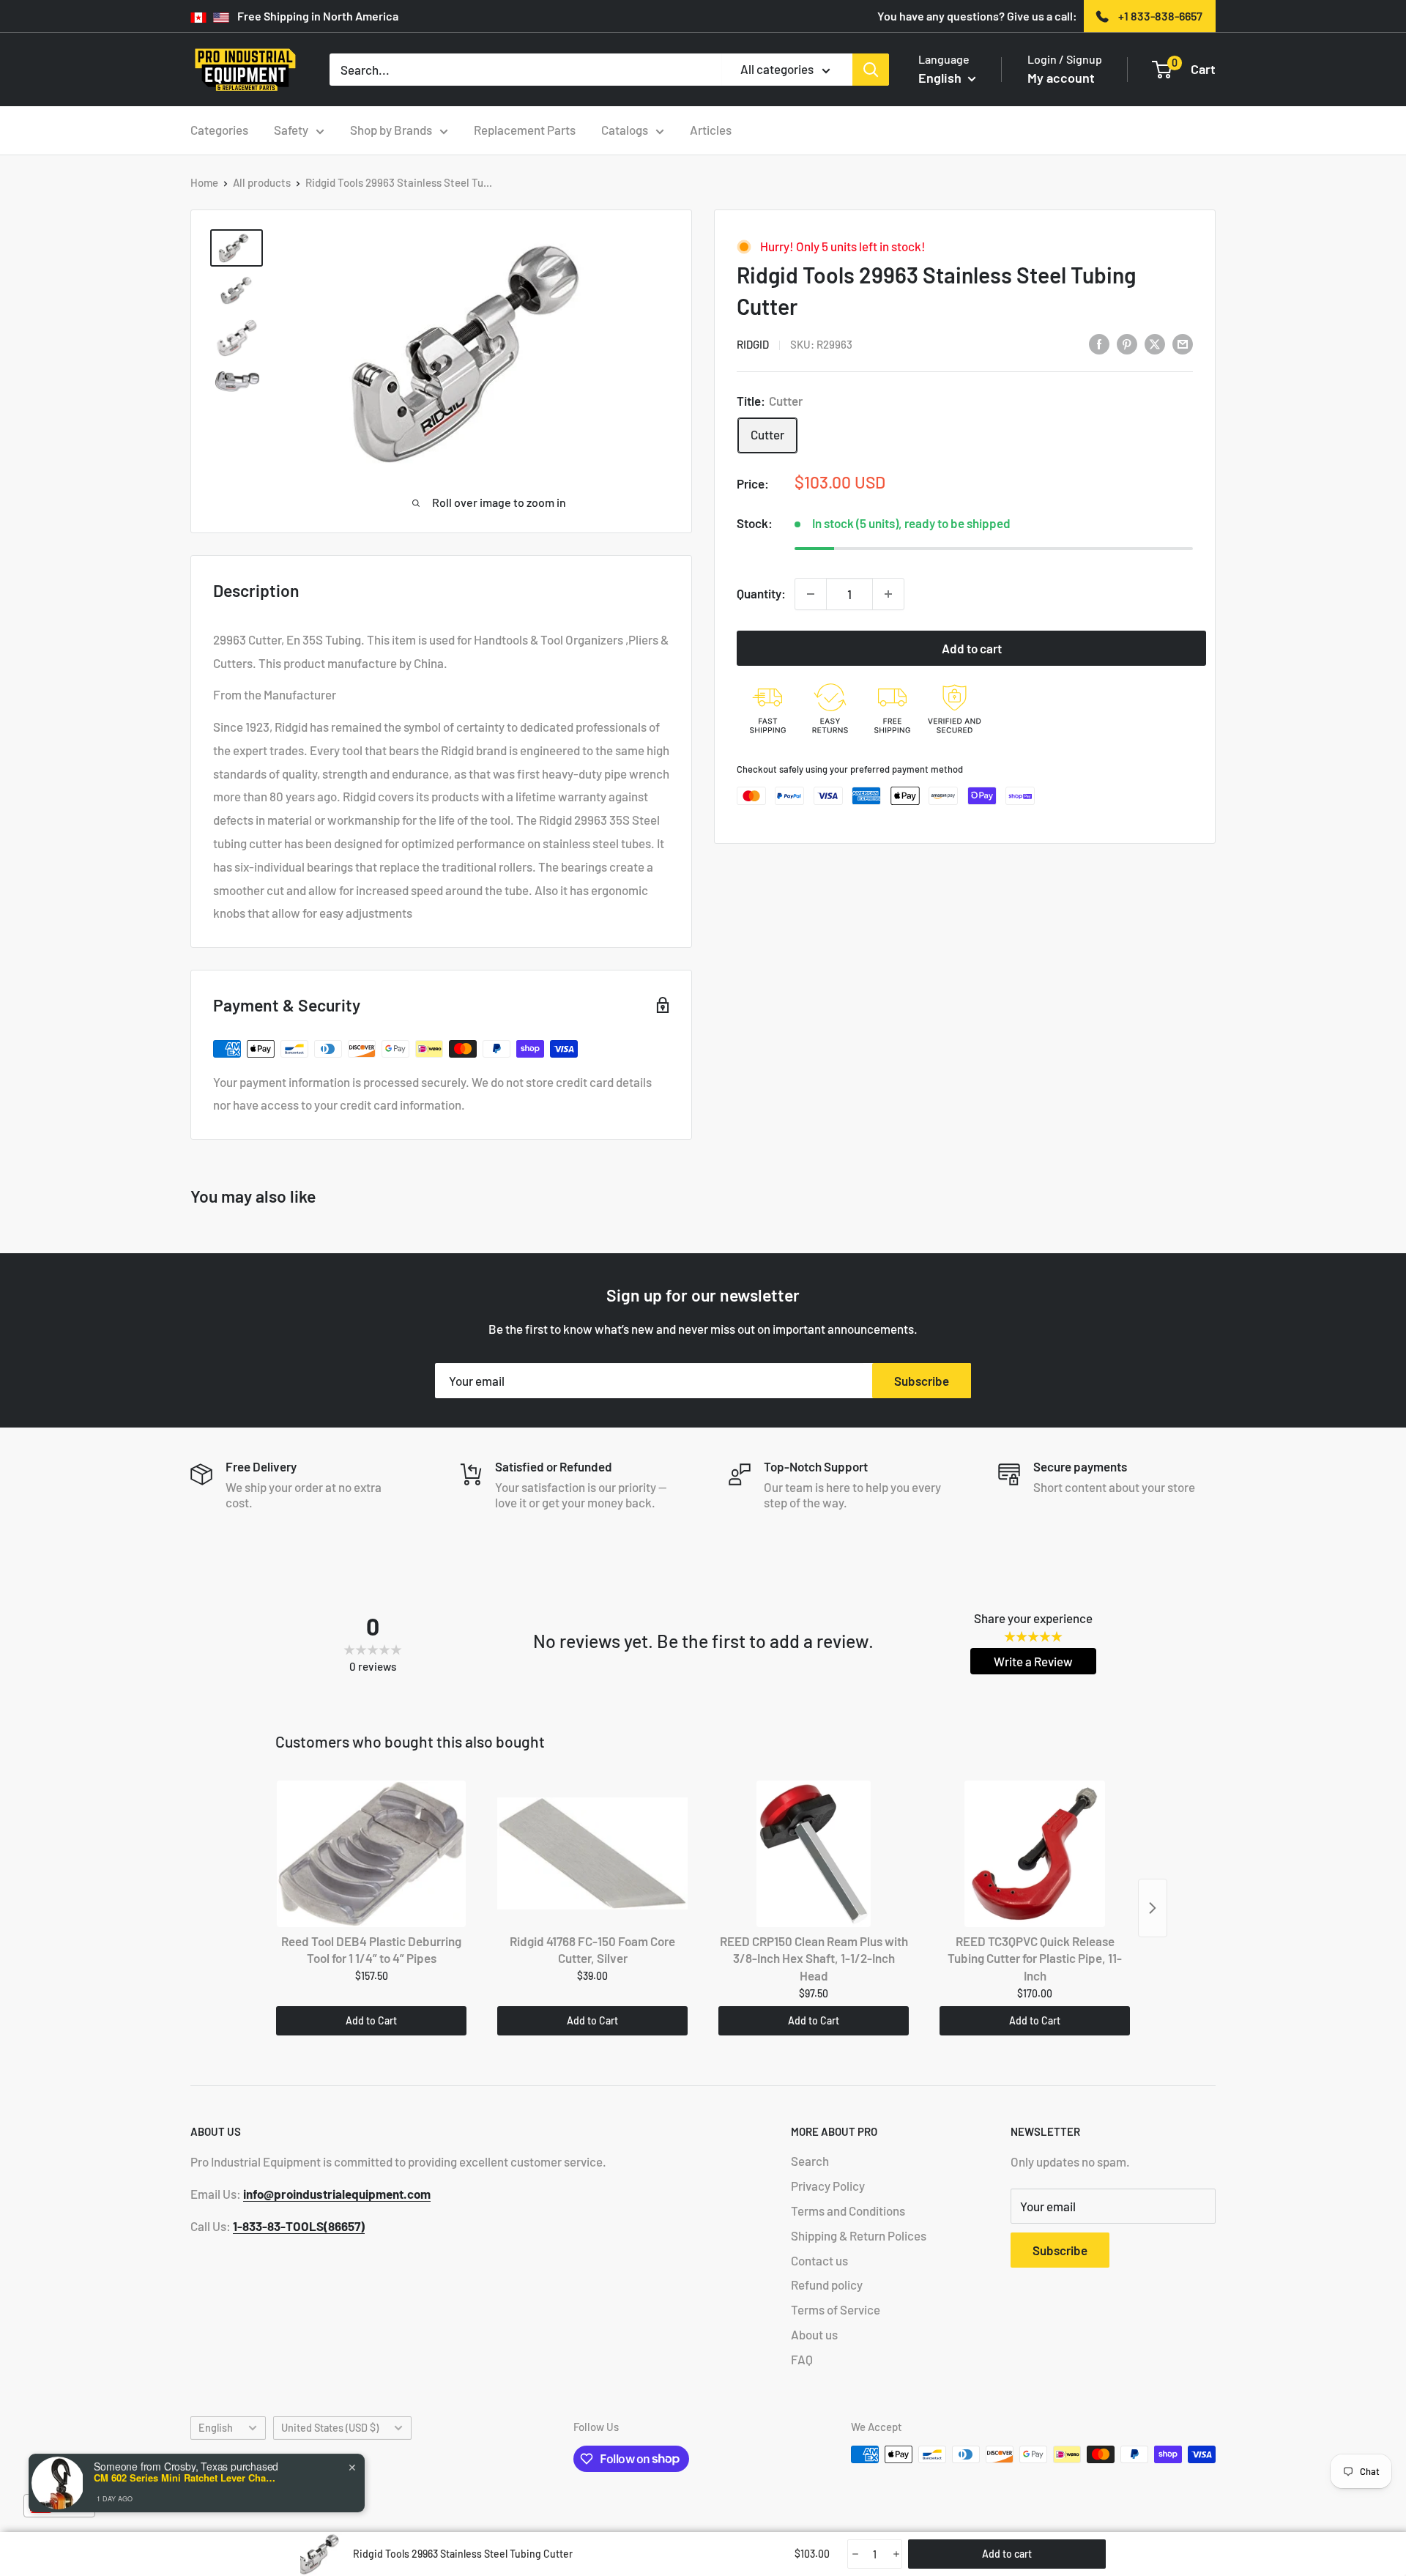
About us (814, 2334)
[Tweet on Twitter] (1155, 344)
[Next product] (1153, 1908)
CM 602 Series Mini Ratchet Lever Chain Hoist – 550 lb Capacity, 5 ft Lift (185, 2478)
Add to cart (972, 648)
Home (204, 182)
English (216, 2428)
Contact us (819, 2260)
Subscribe (922, 1381)
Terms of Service (836, 2309)
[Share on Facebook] (1099, 344)
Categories (219, 130)
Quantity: (761, 593)
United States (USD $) (330, 2428)
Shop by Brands (391, 130)
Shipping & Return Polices (859, 2235)
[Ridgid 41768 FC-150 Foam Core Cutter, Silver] (592, 1854)
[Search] (871, 70)
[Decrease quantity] (811, 594)
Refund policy (827, 2284)
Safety (291, 130)
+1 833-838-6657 (1160, 16)
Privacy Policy (828, 2186)
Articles (711, 130)
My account (1061, 78)
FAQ (802, 2359)
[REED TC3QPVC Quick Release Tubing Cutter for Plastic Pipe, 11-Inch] (1035, 1854)
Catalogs (625, 130)
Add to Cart (371, 2020)
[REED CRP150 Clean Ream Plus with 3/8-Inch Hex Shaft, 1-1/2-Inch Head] (814, 1854)
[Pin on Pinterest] (1127, 344)
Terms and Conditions (848, 2211)
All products (262, 182)
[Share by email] (1183, 344)
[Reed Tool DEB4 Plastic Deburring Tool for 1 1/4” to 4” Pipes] (371, 1854)
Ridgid (753, 344)
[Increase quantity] (888, 594)
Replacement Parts (525, 130)
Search (810, 2161)
